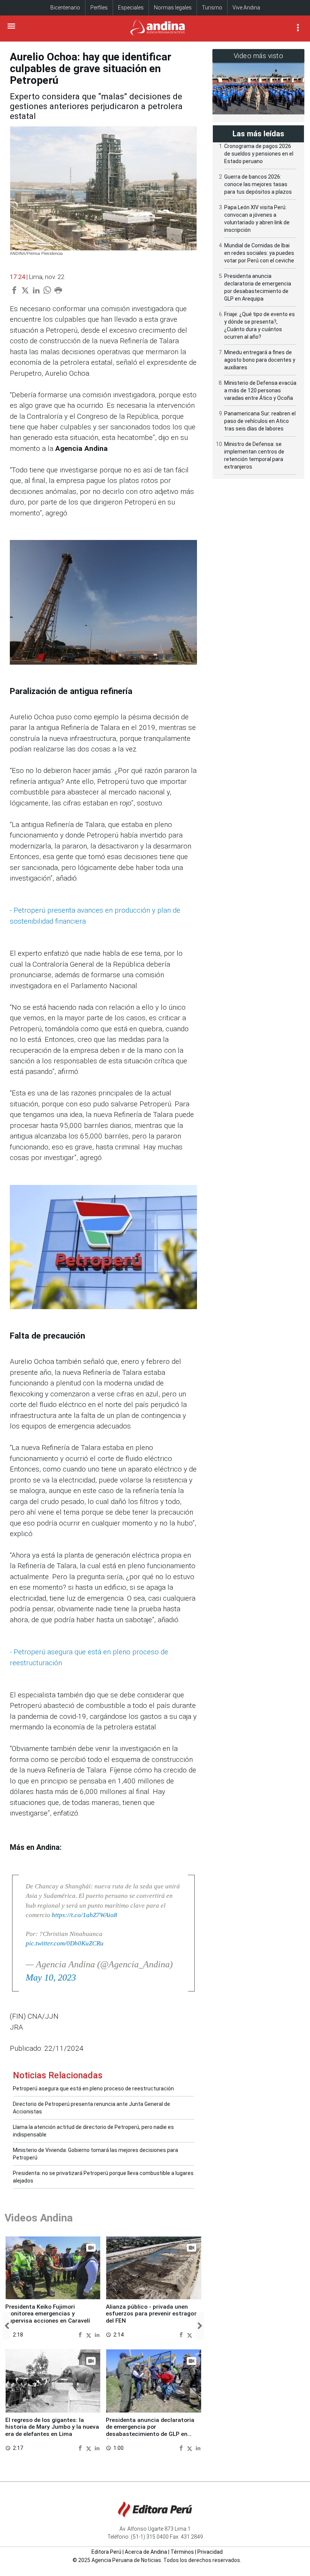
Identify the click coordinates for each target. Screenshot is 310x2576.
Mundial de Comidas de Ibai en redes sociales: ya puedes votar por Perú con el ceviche (259, 253)
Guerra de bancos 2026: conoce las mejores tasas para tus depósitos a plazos (258, 184)
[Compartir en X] (90, 2335)
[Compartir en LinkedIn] (97, 2335)
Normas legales (173, 8)
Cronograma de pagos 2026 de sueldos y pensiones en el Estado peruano (259, 154)
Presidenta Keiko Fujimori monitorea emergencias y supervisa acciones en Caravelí (48, 2314)
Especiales (131, 8)
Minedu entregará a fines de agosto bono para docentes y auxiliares (260, 360)
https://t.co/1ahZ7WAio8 (84, 1915)
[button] (7, 2326)
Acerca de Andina (146, 2552)
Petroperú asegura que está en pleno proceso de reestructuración (93, 2089)
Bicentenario (65, 8)
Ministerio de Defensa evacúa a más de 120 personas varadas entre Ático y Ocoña (260, 390)
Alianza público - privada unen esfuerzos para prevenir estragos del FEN (152, 2314)
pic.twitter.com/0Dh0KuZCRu (65, 1943)
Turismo (212, 8)
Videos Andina (39, 2218)
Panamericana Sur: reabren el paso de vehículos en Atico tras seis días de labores (260, 421)
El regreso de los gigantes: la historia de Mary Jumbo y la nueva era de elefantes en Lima (52, 2427)
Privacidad (210, 2552)
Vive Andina (246, 8)
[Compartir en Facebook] (81, 2335)
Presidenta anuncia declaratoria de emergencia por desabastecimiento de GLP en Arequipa (150, 2430)
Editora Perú (106, 2552)
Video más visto (259, 56)
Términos (182, 2552)
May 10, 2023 (51, 1978)
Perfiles (99, 8)
